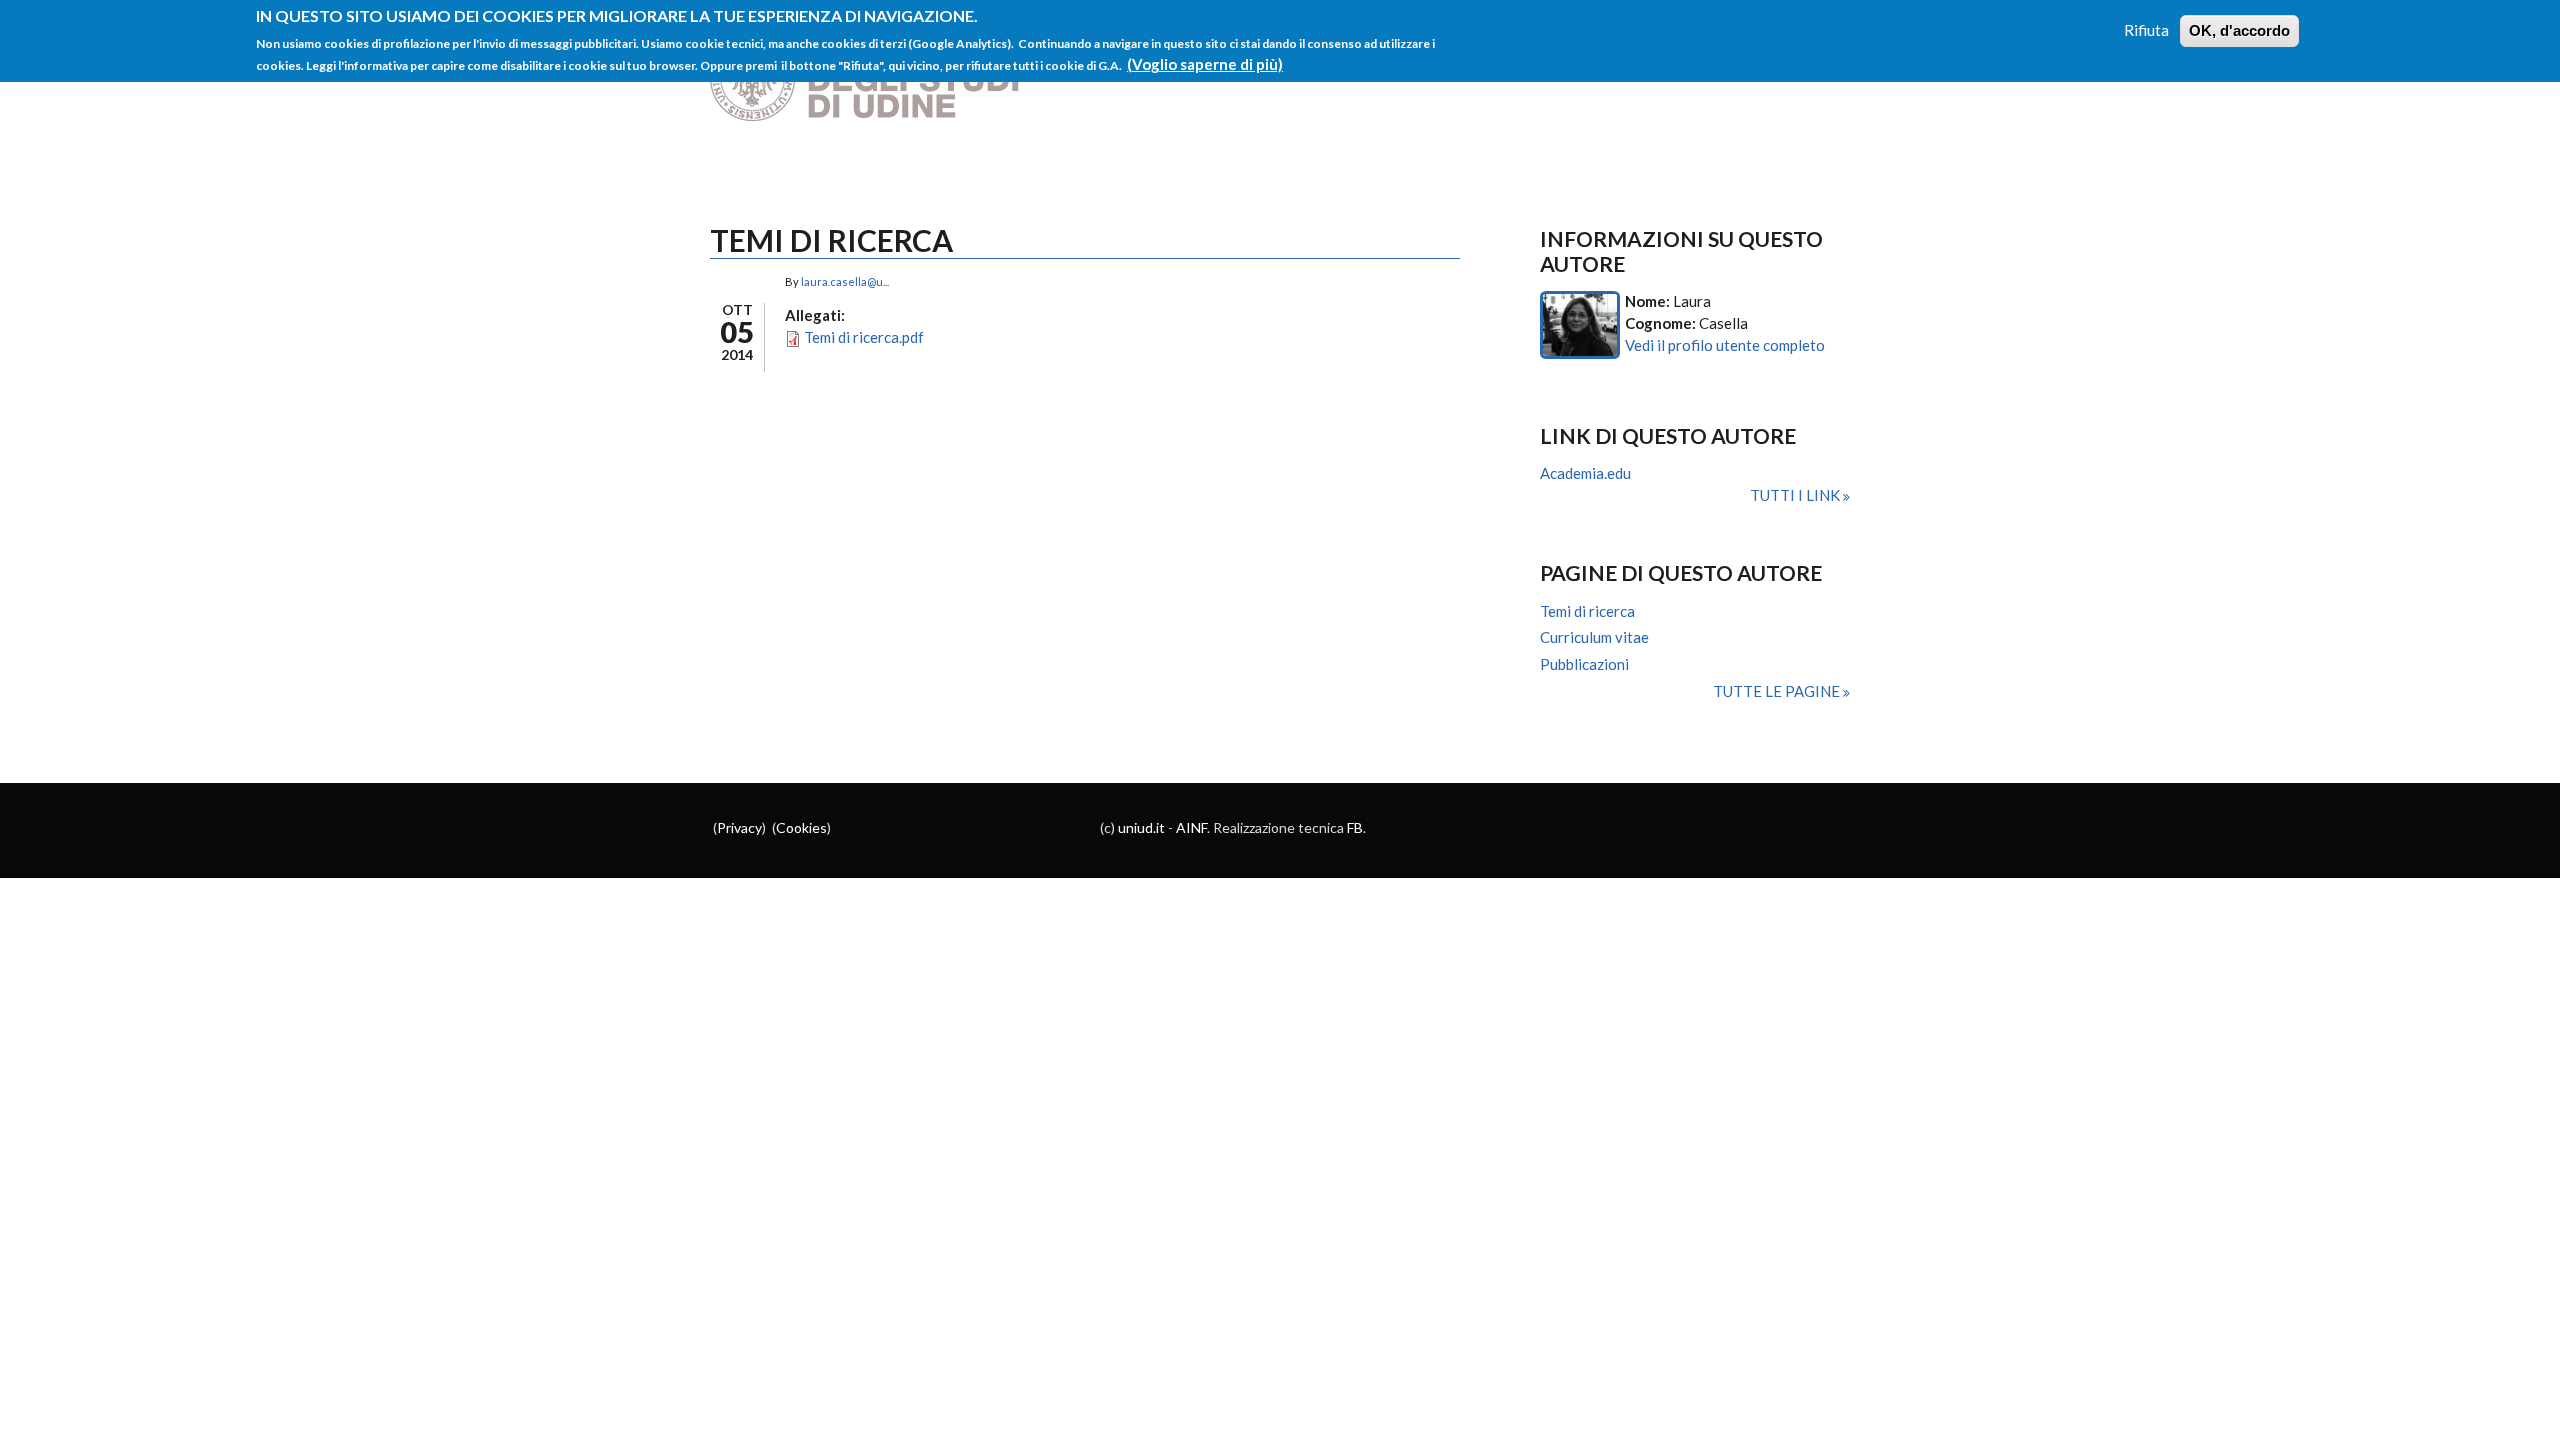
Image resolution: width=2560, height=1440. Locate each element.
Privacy (739, 827)
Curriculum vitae (1594, 637)
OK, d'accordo (2239, 30)
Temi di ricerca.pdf (864, 337)
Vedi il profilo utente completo (1725, 345)
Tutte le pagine (1778, 691)
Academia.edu (1585, 473)
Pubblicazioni (1584, 664)
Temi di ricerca (1587, 611)
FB (1355, 827)
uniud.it (1141, 827)
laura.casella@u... (845, 281)
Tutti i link (1796, 495)
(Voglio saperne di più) (1205, 64)
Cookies (801, 827)
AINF (1191, 827)
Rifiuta (2146, 30)
